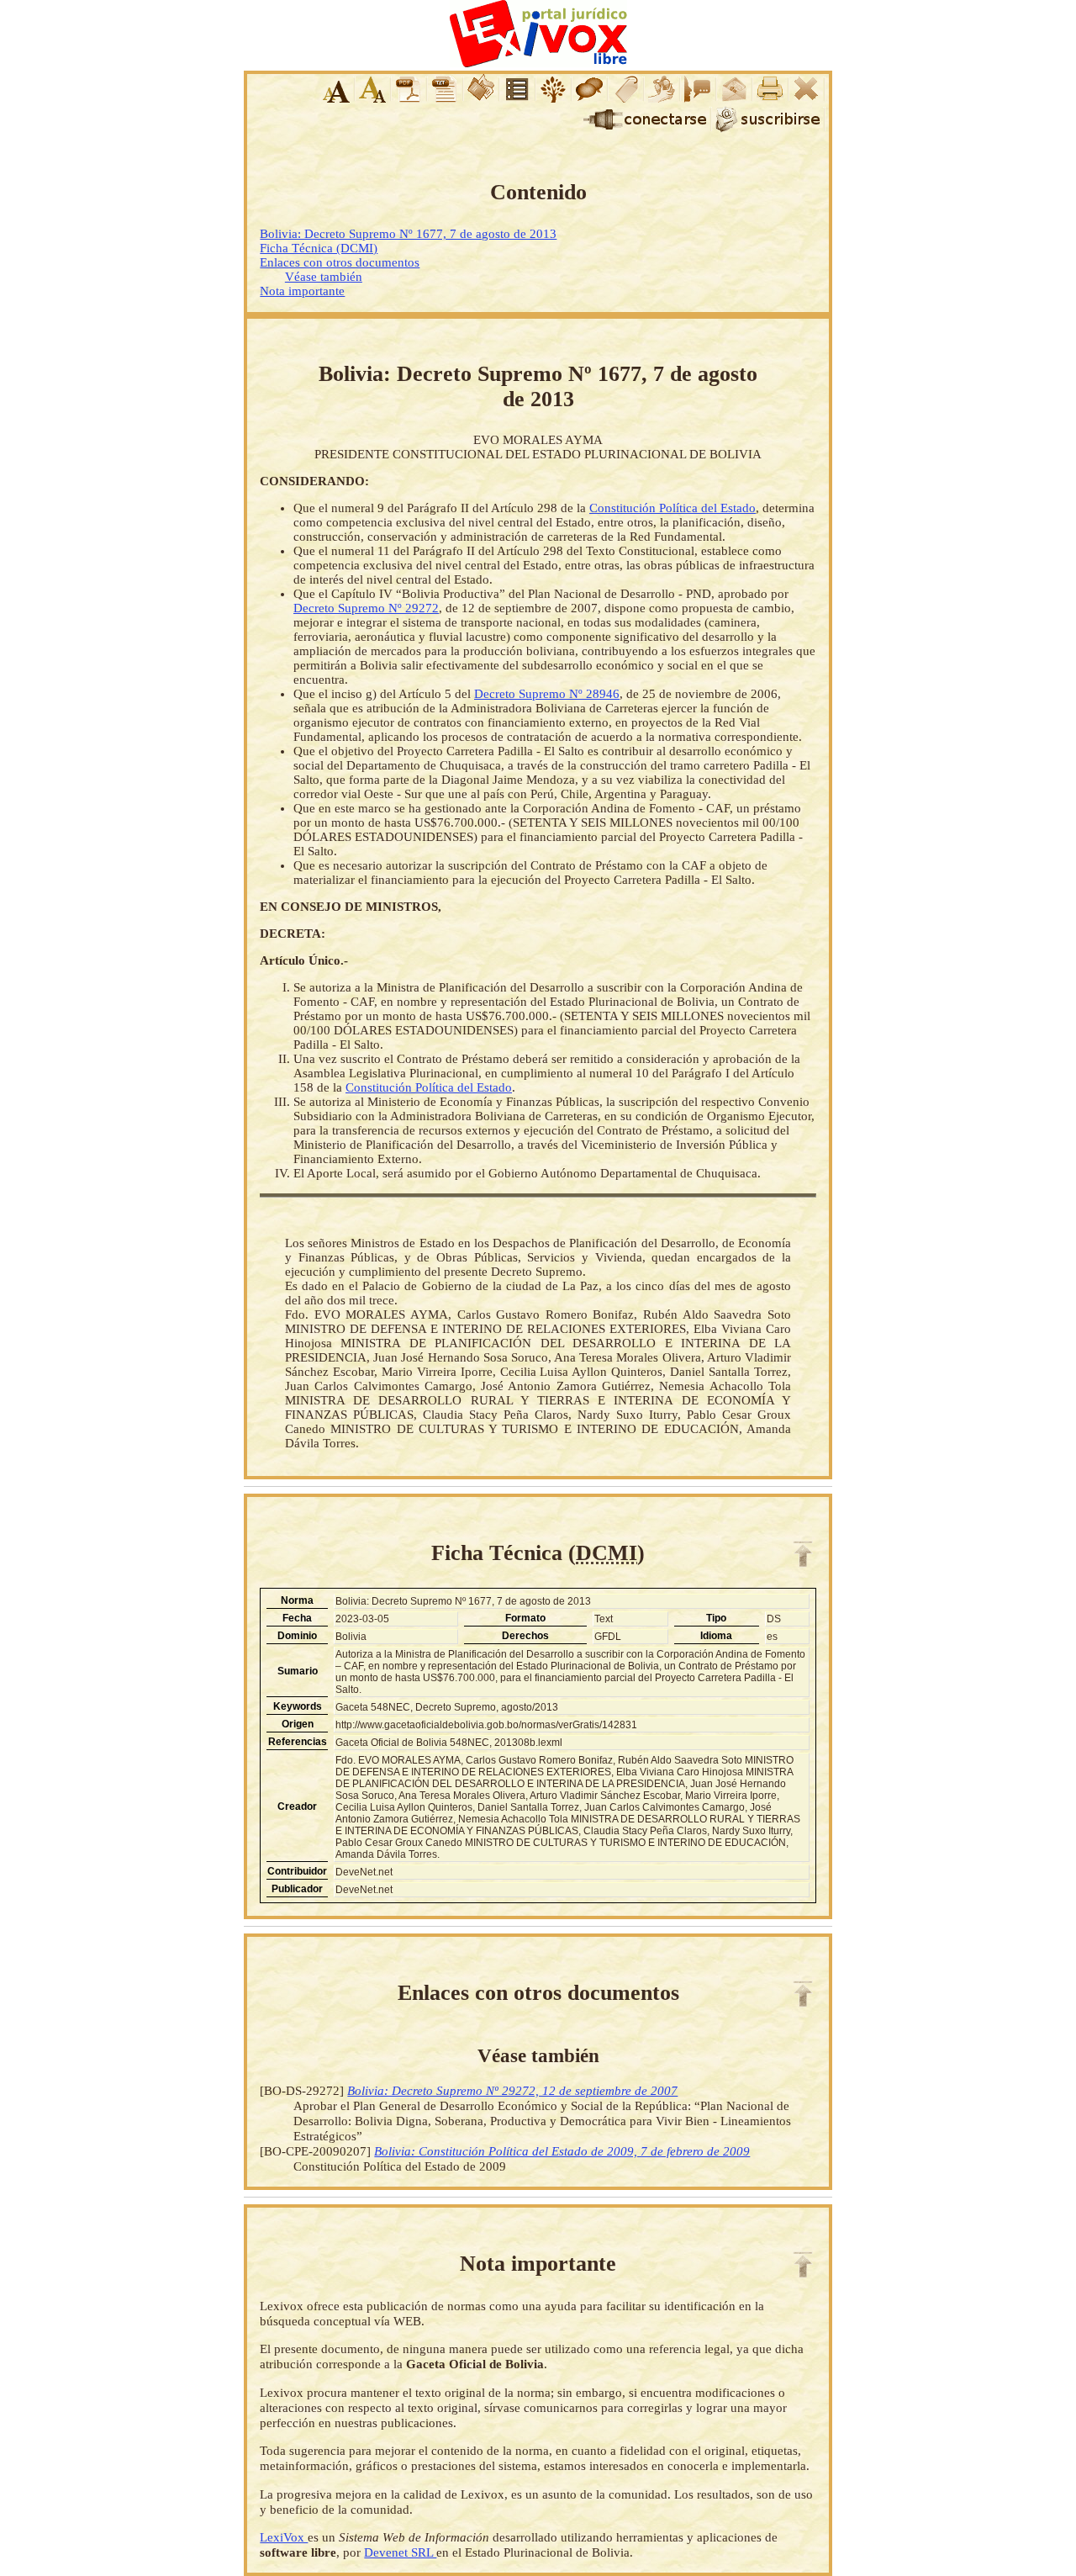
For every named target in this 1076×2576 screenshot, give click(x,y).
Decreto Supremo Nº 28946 (547, 694)
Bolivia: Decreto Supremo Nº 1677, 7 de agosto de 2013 (408, 234)
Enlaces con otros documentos (340, 262)
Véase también (324, 277)
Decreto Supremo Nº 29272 (366, 608)
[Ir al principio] (803, 1554)
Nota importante (302, 291)
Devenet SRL (400, 2552)
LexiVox (284, 2537)
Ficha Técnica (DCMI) (319, 248)
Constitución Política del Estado (672, 508)
